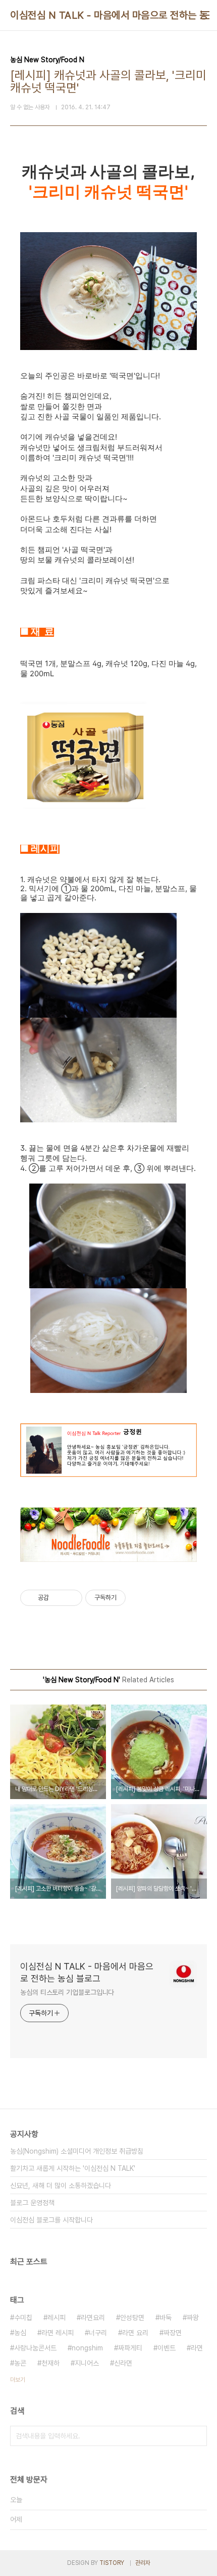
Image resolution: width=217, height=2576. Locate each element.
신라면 (123, 2363)
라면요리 (93, 2318)
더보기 (18, 2380)
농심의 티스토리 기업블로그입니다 (67, 1992)
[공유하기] (58, 1598)
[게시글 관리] (71, 1598)
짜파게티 (130, 2348)
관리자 (143, 2563)
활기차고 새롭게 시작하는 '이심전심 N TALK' (73, 2168)
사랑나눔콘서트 (35, 2348)
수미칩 (23, 2318)
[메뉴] (205, 15)
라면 (197, 2348)
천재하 (50, 2363)
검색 (197, 2436)
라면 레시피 (58, 2333)
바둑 (166, 2318)
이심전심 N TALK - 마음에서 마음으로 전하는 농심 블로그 (87, 1972)
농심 (20, 2333)
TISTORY (112, 2563)
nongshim (87, 2348)
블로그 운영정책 (32, 2203)
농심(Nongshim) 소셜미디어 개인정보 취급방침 (77, 2151)
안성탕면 (132, 2318)
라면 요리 (135, 2333)
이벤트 (167, 2348)
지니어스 (87, 2363)
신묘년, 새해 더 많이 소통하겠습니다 (61, 2186)
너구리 (98, 2333)
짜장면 (173, 2333)
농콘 (20, 2363)
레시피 (57, 2318)
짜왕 (193, 2318)
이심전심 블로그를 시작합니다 (51, 2220)
